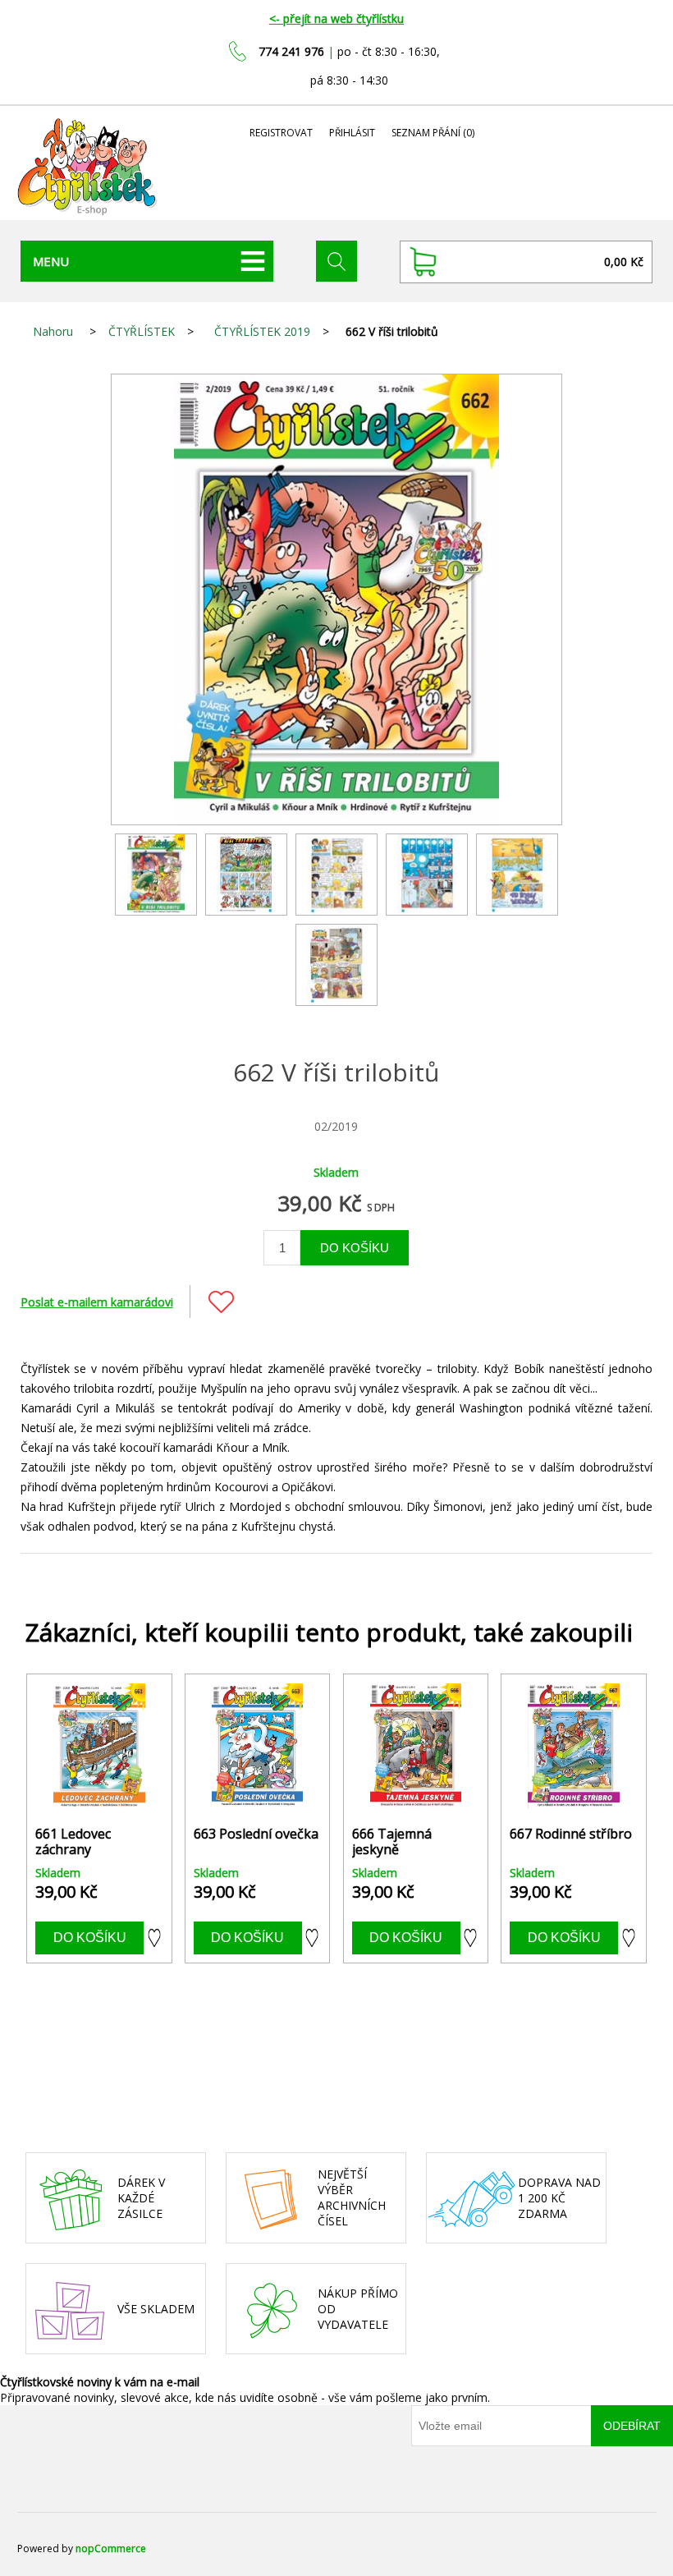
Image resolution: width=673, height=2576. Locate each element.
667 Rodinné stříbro (571, 1834)
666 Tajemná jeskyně (392, 1842)
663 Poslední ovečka (256, 1834)
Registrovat (281, 133)
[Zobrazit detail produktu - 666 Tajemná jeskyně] (416, 1746)
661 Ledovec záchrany (73, 1842)
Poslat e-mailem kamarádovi (97, 1302)
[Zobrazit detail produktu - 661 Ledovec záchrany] (99, 1746)
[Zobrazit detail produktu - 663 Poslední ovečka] (257, 1746)
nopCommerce (111, 2548)
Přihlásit (352, 133)
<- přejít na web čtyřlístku (336, 18)
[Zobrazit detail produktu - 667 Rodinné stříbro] (573, 1746)
